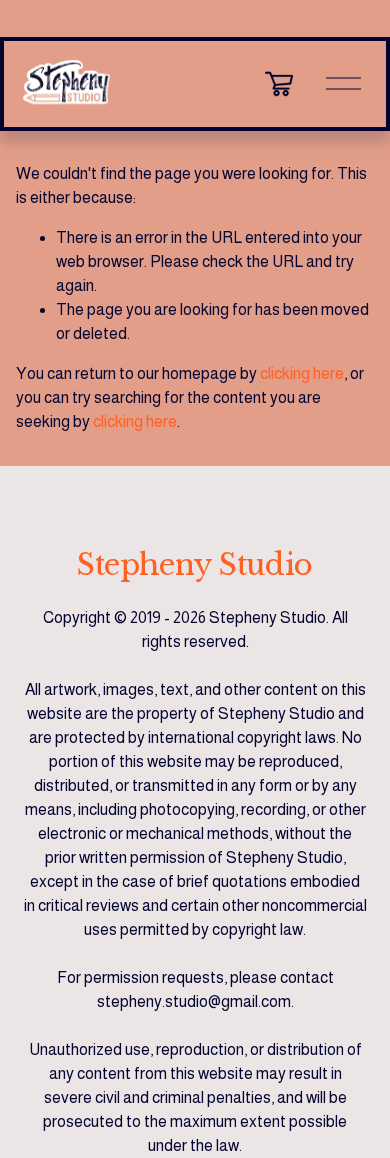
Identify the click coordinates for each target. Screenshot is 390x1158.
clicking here (302, 373)
